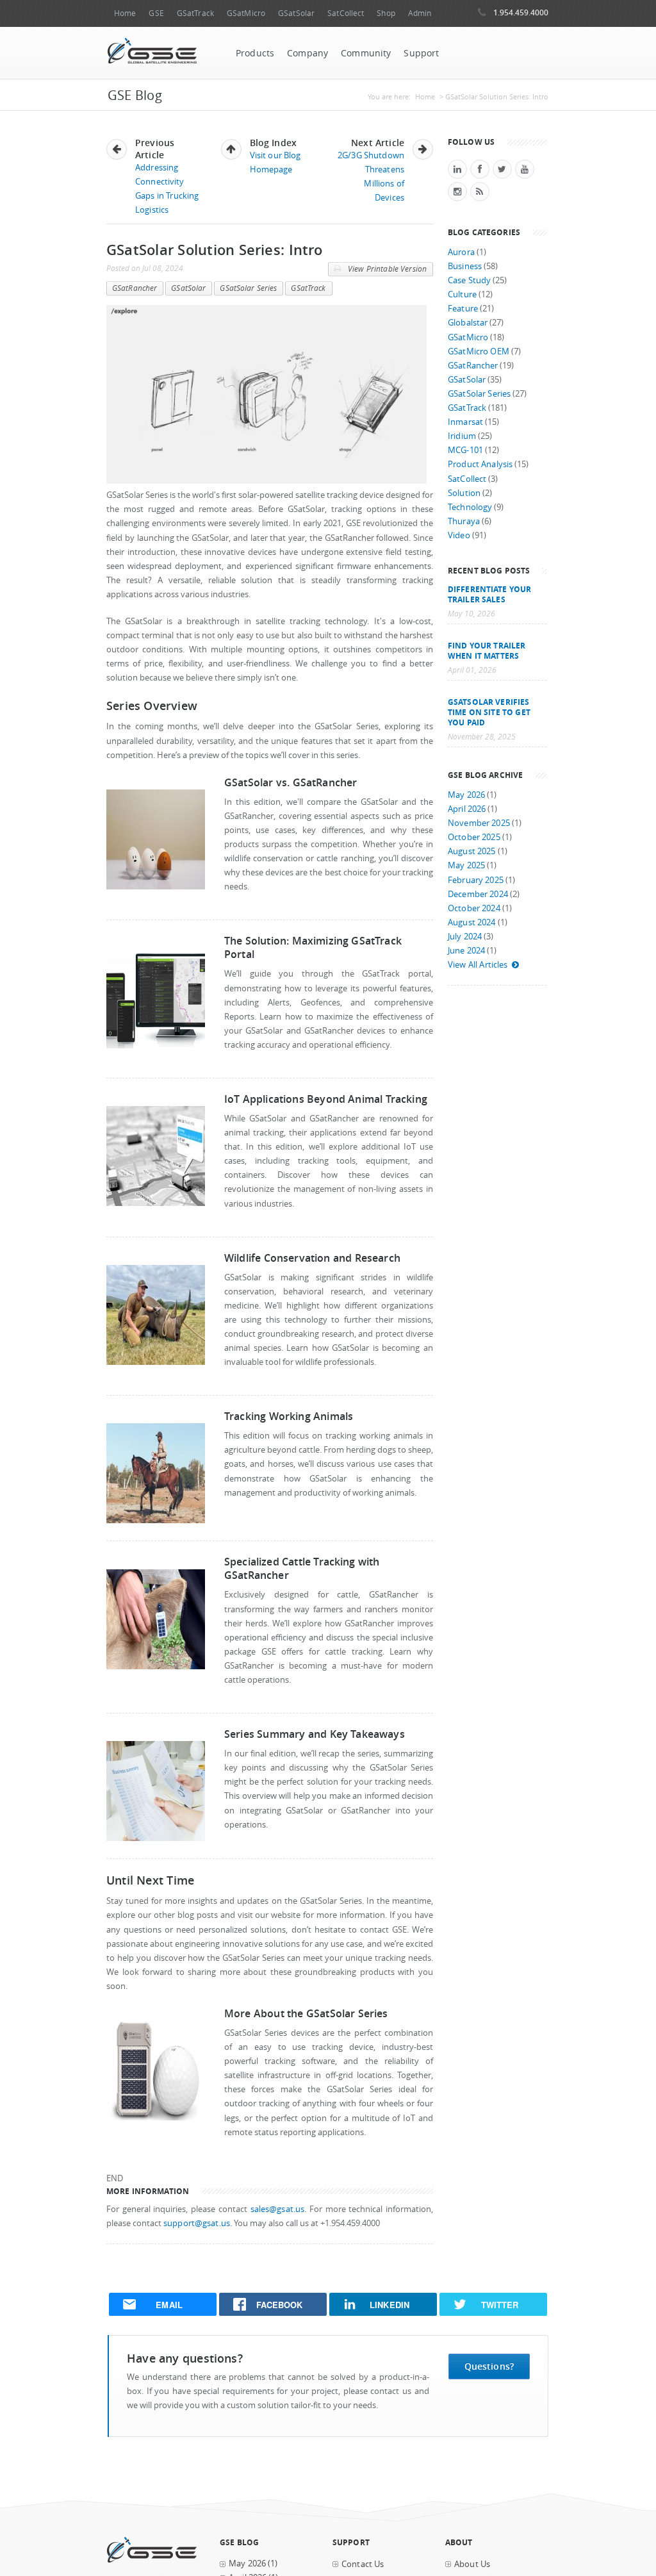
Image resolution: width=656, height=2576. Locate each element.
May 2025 (466, 865)
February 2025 (476, 880)
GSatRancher (135, 288)
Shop (386, 13)
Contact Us (363, 2564)
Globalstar (468, 323)
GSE (156, 13)
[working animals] (156, 1520)
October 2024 (474, 908)
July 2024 (465, 937)
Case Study (469, 280)
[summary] (156, 1838)
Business (465, 266)
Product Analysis (480, 464)
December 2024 (478, 894)
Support (421, 53)
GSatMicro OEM (479, 351)
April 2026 (467, 809)
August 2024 (472, 922)
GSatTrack (195, 13)
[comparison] (156, 887)
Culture (462, 294)
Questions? (489, 2366)
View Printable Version (386, 269)
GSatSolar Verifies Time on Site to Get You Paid (489, 712)
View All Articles (478, 965)
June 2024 (466, 951)
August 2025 (472, 851)
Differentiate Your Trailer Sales (489, 594)
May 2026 (466, 795)
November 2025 (479, 823)
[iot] (156, 1203)
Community (366, 53)
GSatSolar (296, 13)
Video (459, 535)
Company (307, 53)
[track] (156, 1045)
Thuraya (464, 521)
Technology (470, 507)
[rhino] (156, 1362)
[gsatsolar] (156, 2118)
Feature (463, 309)
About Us (472, 2564)
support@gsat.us (197, 2223)
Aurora (461, 252)
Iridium (462, 436)
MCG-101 (465, 450)
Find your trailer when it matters (487, 650)
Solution (464, 493)
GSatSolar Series (248, 288)
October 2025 (474, 837)
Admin (420, 13)
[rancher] (156, 1666)
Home (125, 13)
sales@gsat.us (278, 2209)
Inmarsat (465, 422)
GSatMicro (246, 13)
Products (255, 53)
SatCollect (346, 13)
